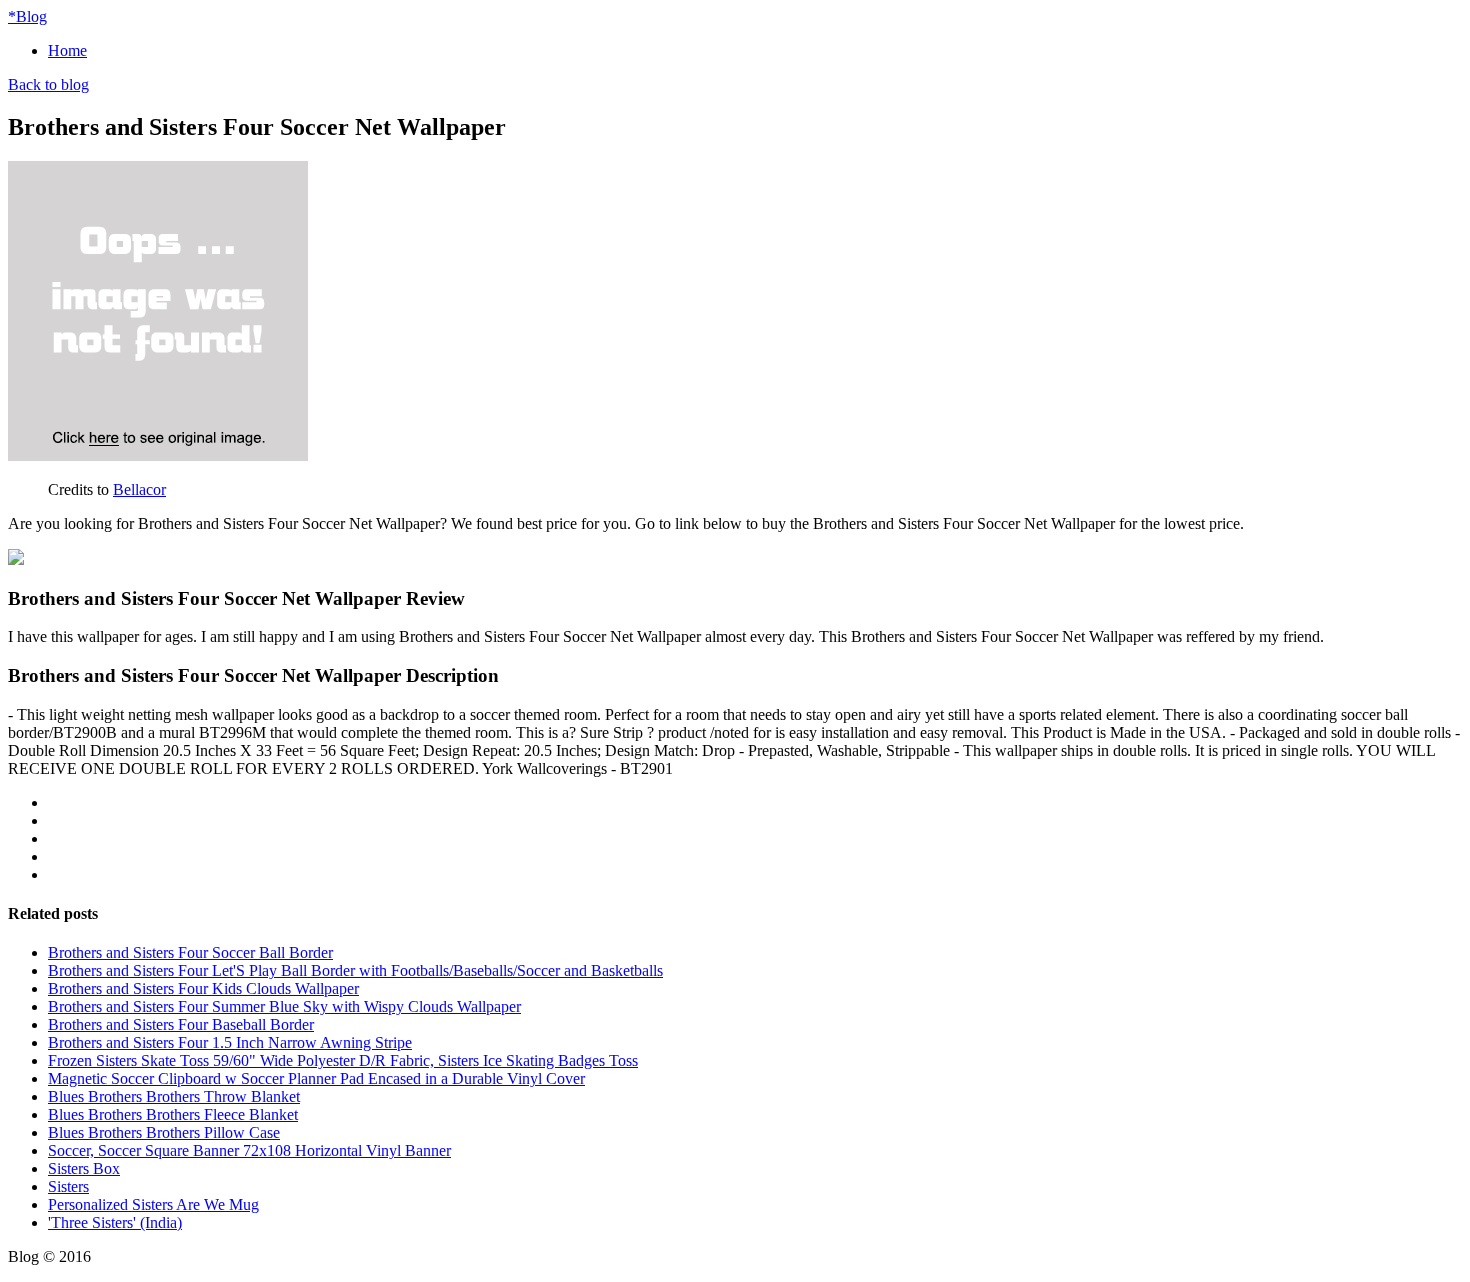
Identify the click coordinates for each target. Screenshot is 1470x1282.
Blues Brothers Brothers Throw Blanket (174, 1096)
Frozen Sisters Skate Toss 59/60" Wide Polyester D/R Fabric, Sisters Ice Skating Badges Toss (343, 1060)
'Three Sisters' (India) (115, 1222)
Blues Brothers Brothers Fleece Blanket (173, 1114)
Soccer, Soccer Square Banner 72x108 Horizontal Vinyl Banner (249, 1150)
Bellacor (139, 489)
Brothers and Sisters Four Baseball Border (181, 1024)
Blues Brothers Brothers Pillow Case (164, 1132)
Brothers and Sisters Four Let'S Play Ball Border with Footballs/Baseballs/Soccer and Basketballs (355, 970)
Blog (27, 16)
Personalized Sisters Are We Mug (153, 1204)
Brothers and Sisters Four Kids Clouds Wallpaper (203, 988)
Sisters (68, 1186)
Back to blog (48, 84)
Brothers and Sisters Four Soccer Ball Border (190, 952)
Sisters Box (84, 1168)
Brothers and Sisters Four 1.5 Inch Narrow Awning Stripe (230, 1042)
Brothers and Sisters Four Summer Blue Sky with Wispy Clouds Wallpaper (284, 1006)
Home (67, 50)
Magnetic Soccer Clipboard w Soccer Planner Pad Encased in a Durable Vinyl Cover (316, 1078)
